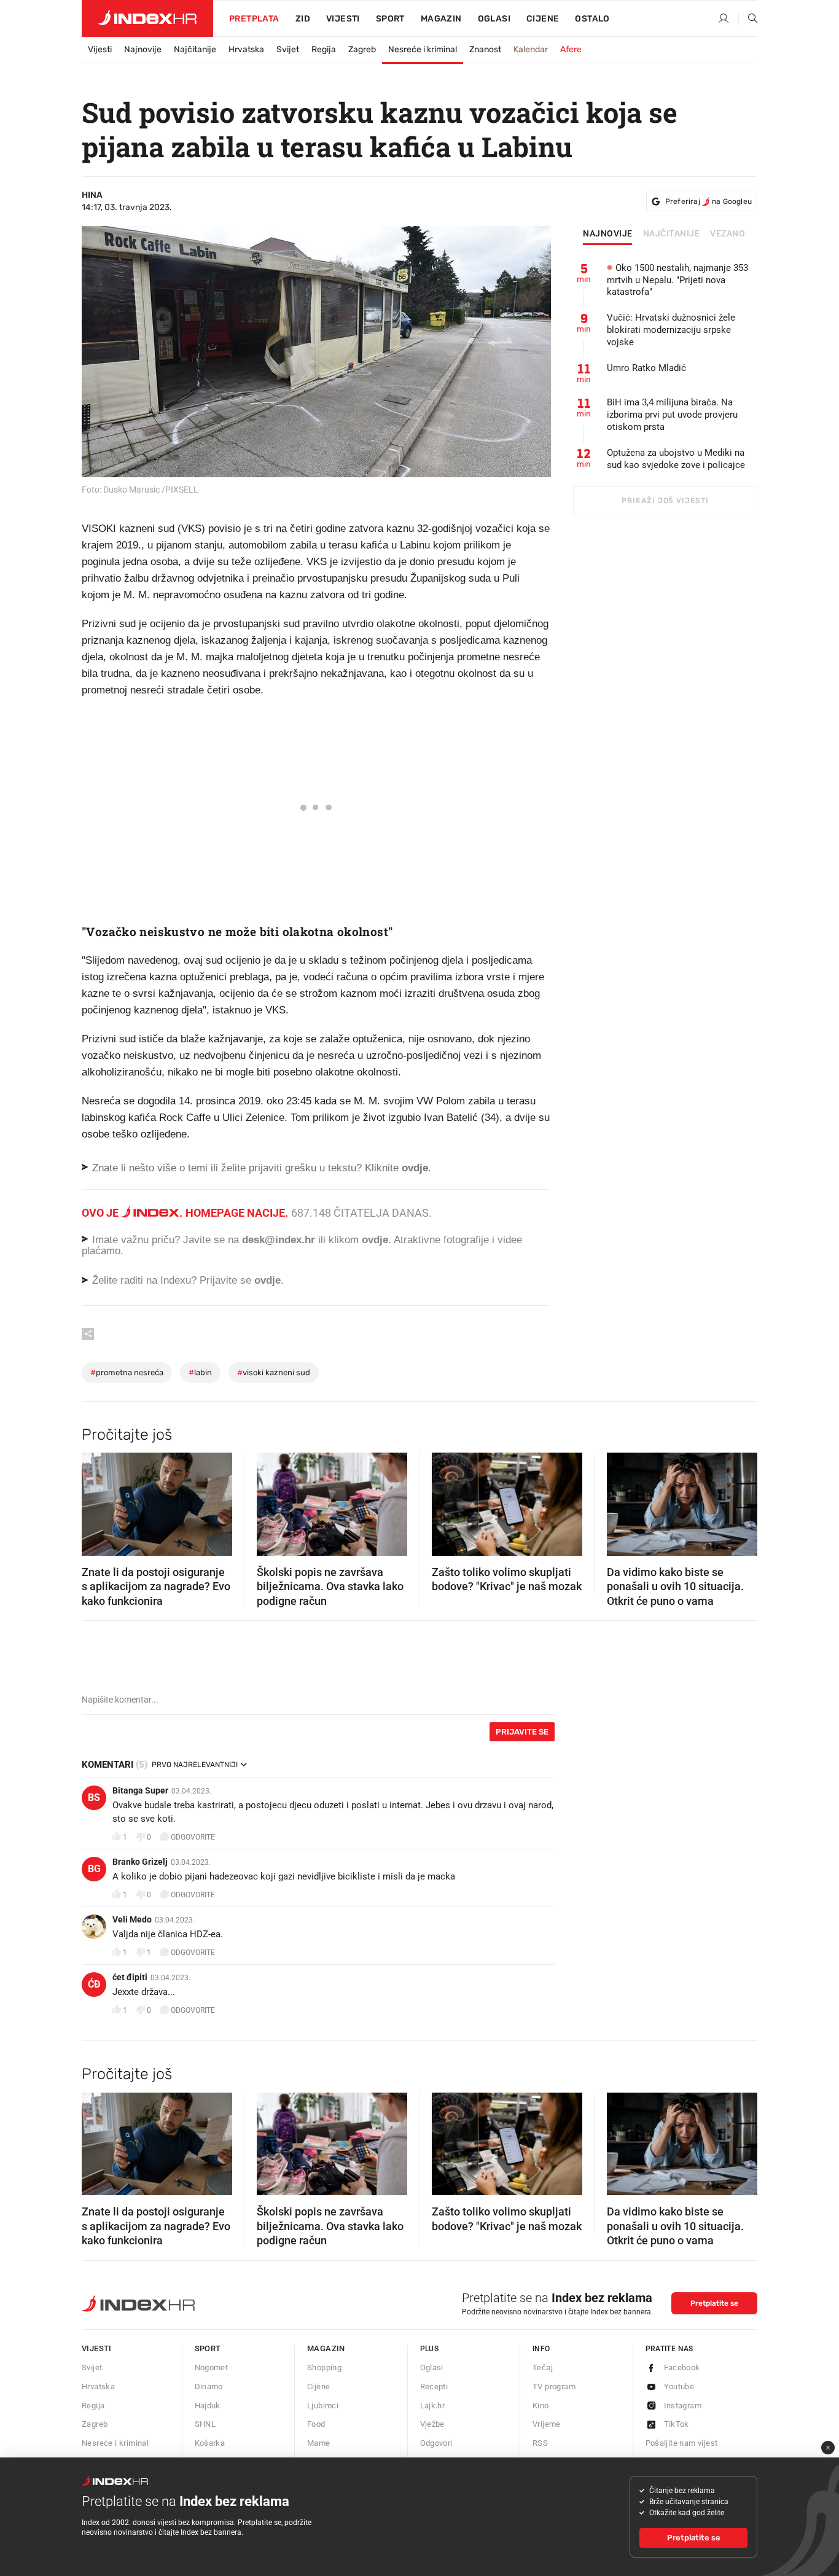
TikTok (677, 2424)
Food (316, 2424)
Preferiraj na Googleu (708, 201)
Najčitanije (195, 49)
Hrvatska (246, 49)
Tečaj (543, 2367)
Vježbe (432, 2424)
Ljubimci (323, 2406)
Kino (541, 2406)
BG (94, 1869)
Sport (390, 19)
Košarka (210, 2443)
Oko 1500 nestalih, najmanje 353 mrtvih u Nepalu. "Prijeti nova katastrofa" (677, 280)
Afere (571, 49)
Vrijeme (547, 2424)
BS (94, 1797)
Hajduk (208, 2406)
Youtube (679, 2387)
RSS (540, 2443)
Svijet (288, 49)
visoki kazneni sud (274, 1372)
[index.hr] (147, 18)
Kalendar (531, 49)
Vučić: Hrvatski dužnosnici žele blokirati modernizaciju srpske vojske (671, 330)
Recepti (434, 2387)
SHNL (205, 2424)
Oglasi (494, 19)
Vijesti (343, 19)
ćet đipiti (130, 1977)
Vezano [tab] (728, 234)
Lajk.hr (433, 2406)
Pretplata (254, 19)
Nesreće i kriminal (423, 49)
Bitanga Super (140, 1790)
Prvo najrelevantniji (195, 1765)
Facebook (682, 2367)
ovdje (375, 1240)
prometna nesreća (127, 1372)
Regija (324, 49)
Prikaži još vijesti (665, 501)
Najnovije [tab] (608, 234)
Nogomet (212, 2367)
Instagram (683, 2406)
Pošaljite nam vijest (682, 2443)
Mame (319, 2443)
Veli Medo (132, 1919)
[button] (97, 1501)
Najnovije (143, 49)
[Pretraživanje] (748, 19)
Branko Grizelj (140, 1862)
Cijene (543, 19)
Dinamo (209, 2387)
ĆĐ (94, 1984)
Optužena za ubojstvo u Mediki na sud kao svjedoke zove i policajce (676, 459)
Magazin (326, 2348)
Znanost (485, 49)
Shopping (324, 2367)
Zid (303, 19)
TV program (554, 2387)
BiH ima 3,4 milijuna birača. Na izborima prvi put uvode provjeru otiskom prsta (672, 415)
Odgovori (436, 2443)
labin (200, 1372)
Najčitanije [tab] (672, 234)
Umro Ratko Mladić (646, 368)
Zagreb (362, 49)
